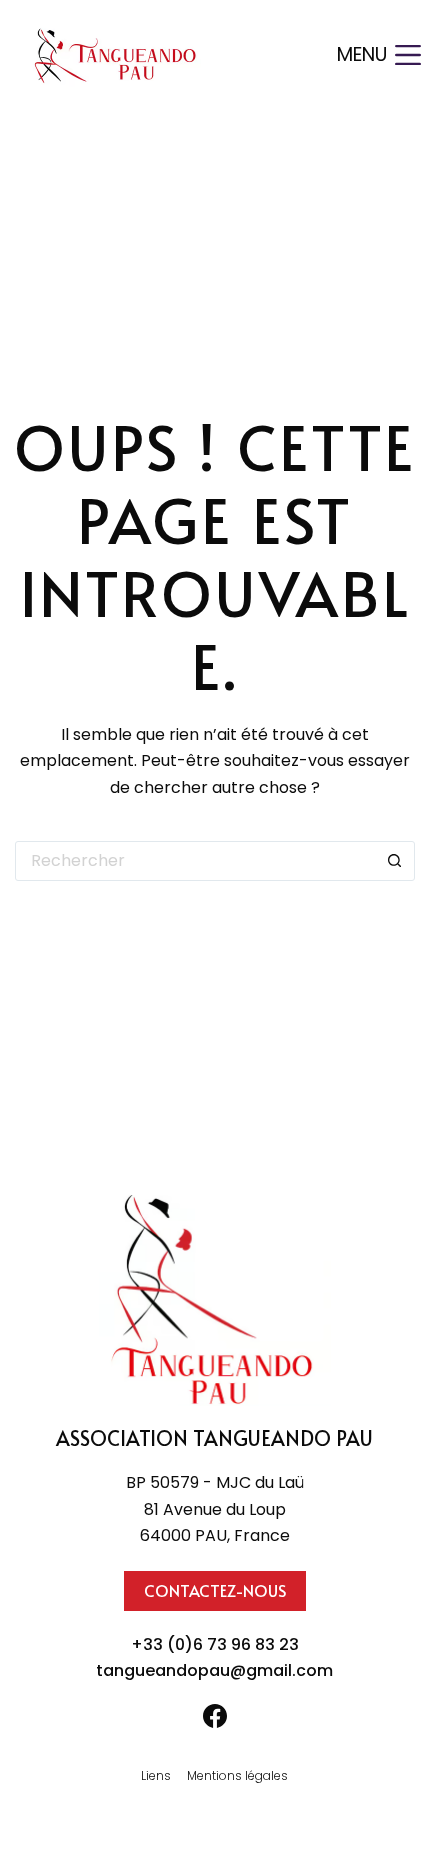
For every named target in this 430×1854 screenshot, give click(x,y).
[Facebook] (215, 1716)
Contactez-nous (215, 1590)
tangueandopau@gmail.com (214, 1670)
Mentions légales (237, 1776)
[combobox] (196, 861)
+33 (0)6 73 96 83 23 (215, 1644)
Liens (156, 1776)
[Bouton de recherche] (395, 861)
